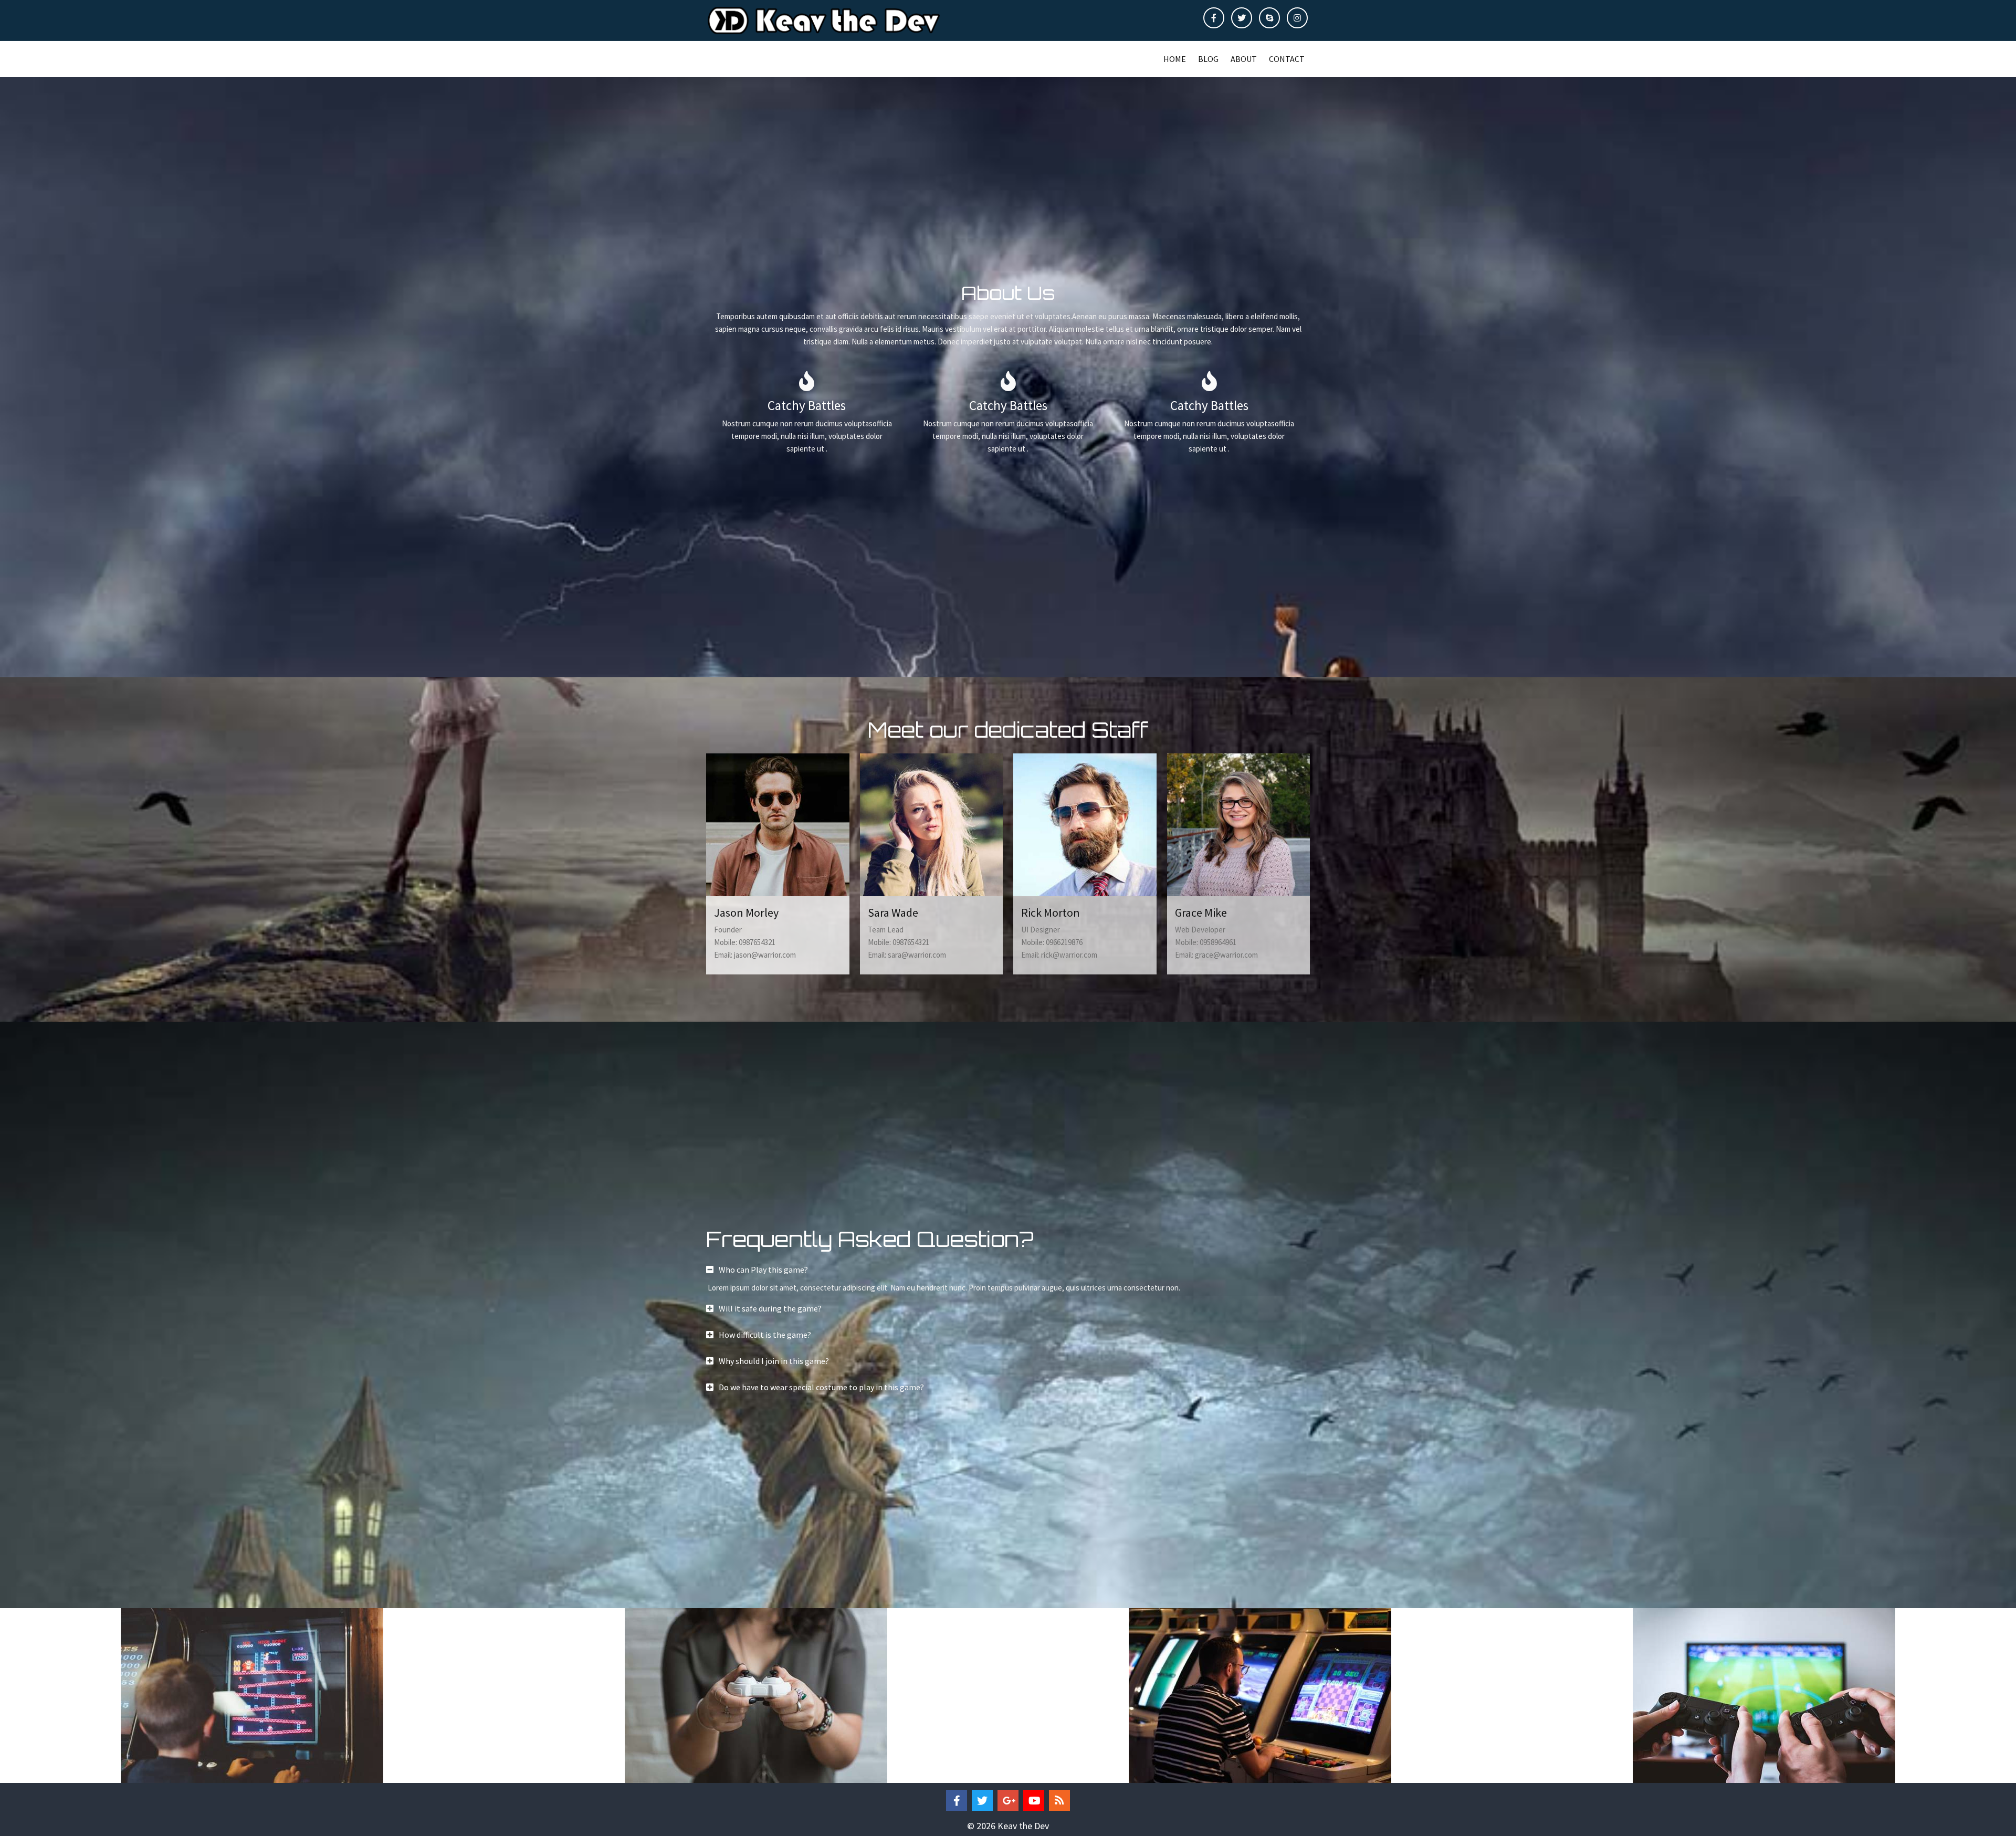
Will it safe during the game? (770, 1308)
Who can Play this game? (763, 1270)
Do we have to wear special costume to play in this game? (821, 1387)
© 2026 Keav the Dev (1008, 1826)
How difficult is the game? (765, 1335)
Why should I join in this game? (774, 1361)
